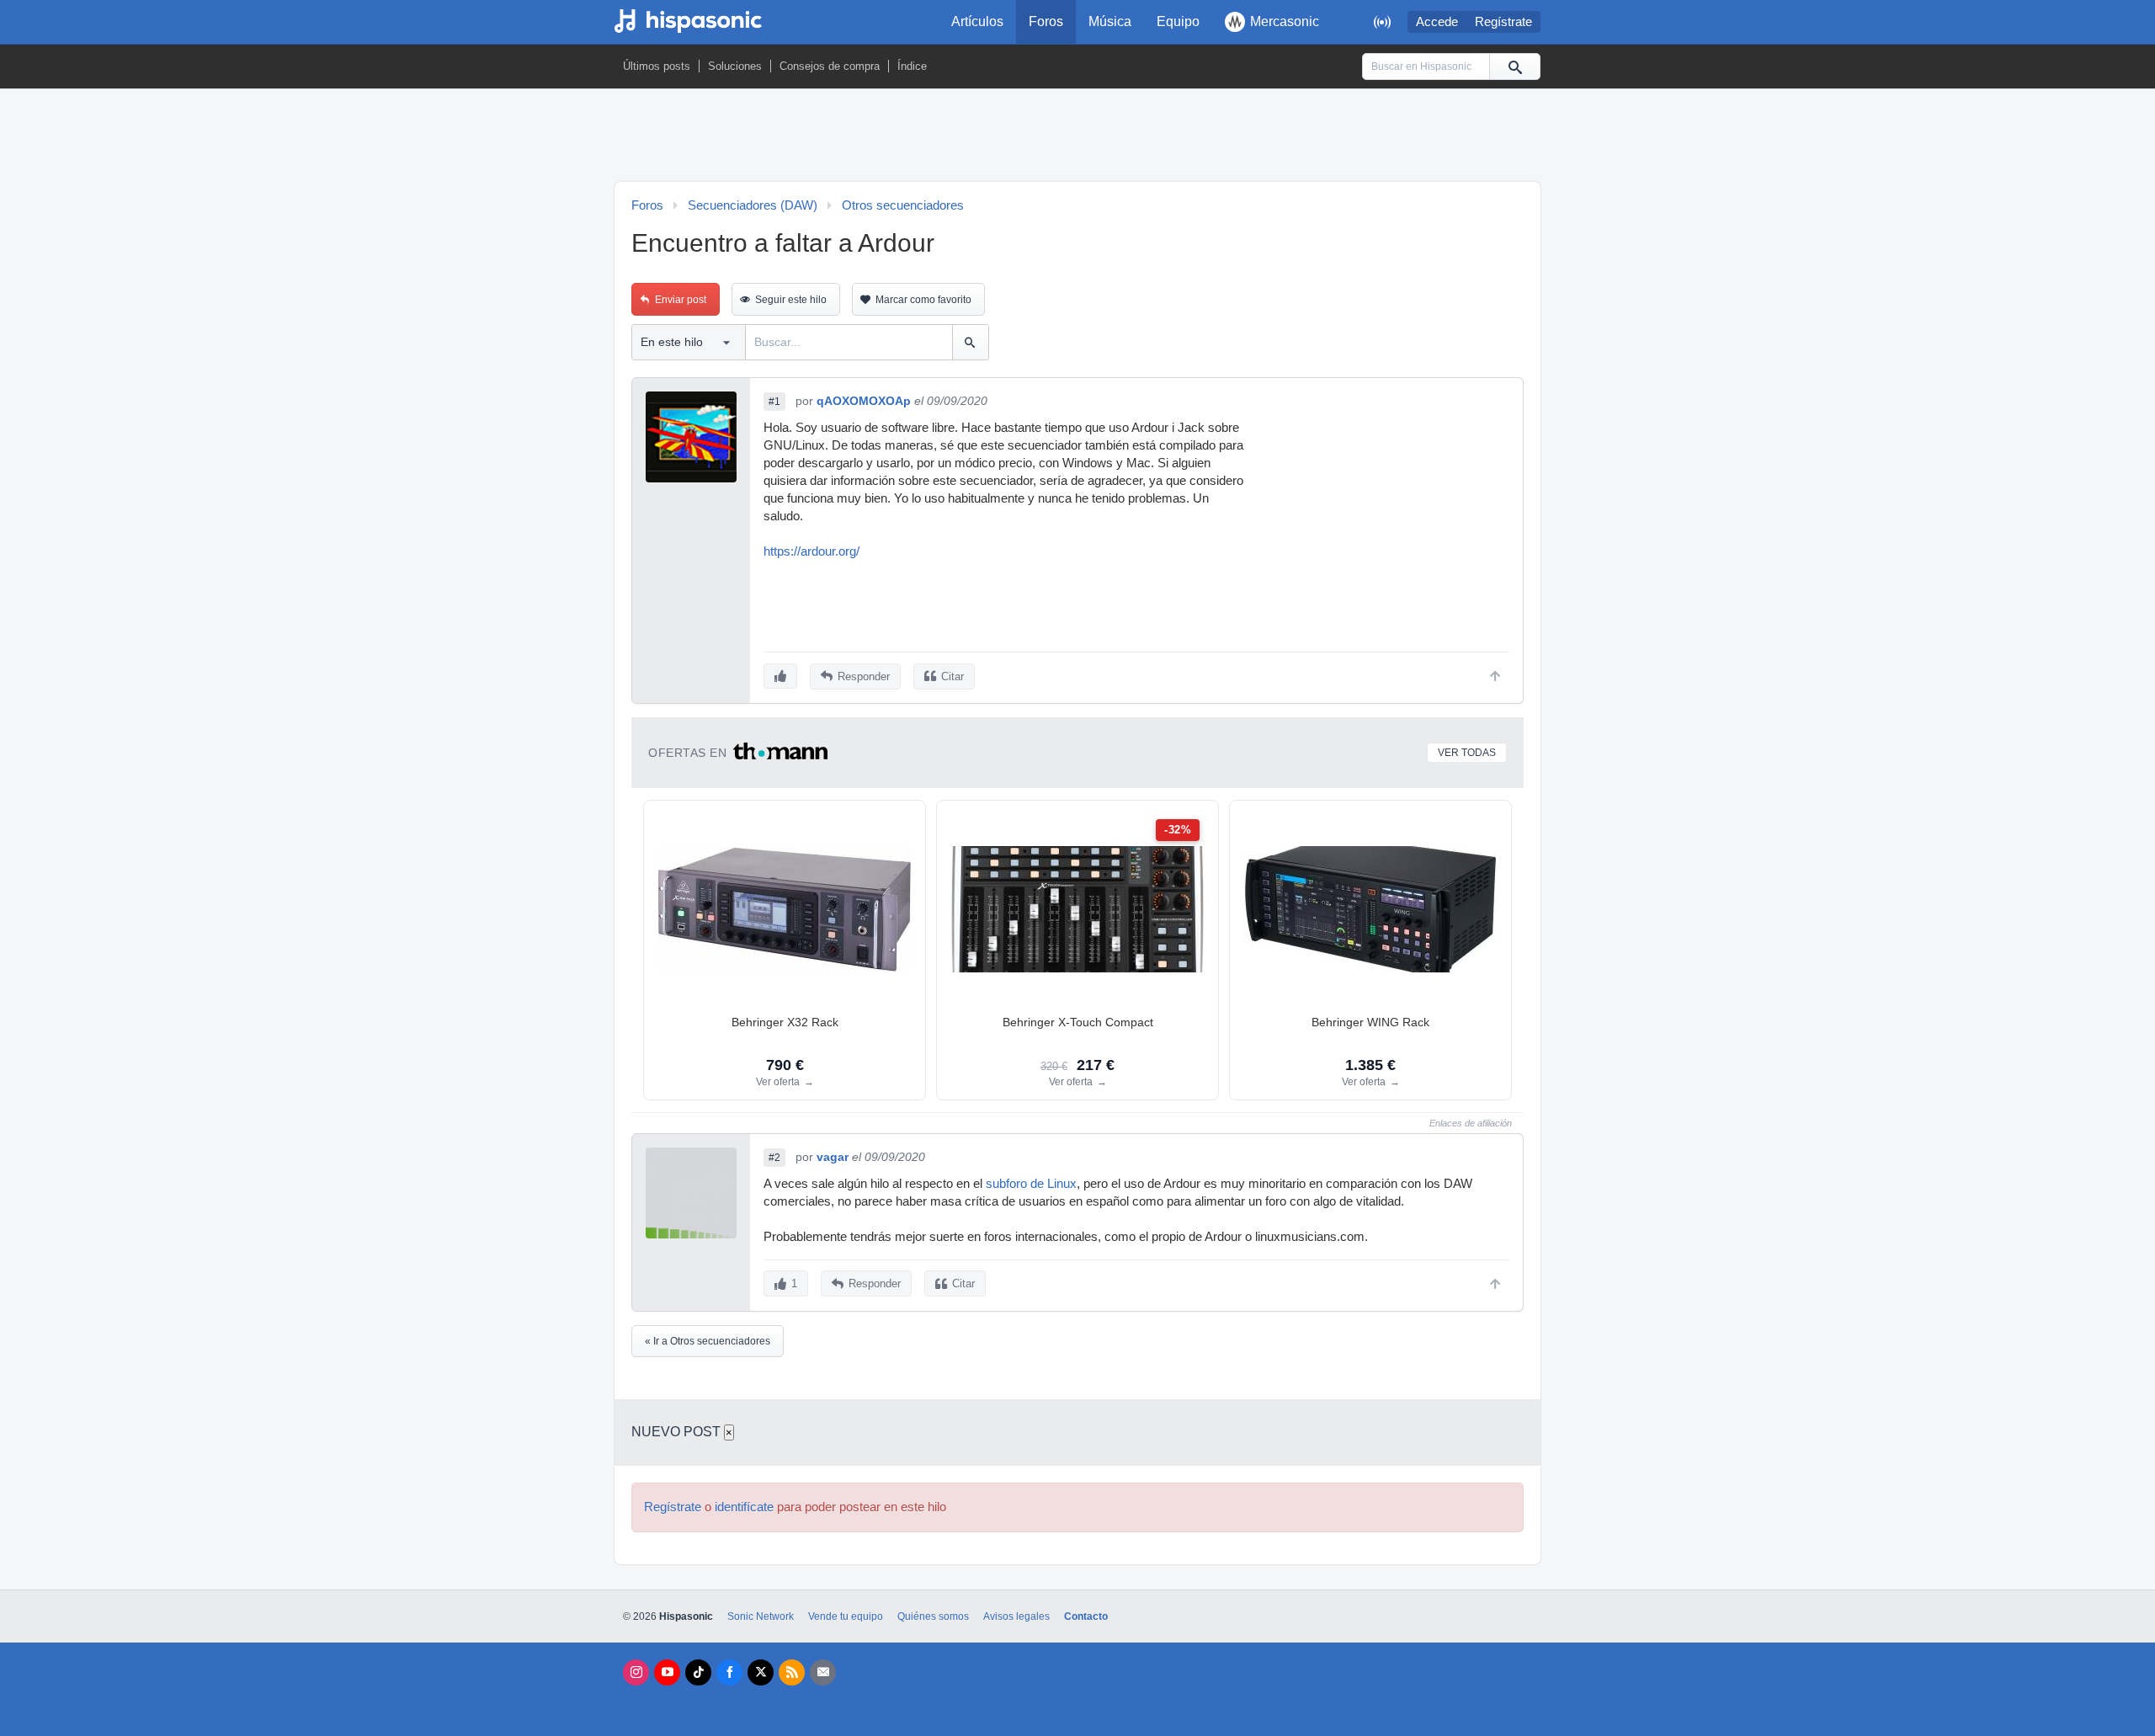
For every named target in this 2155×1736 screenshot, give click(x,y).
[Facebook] (729, 1672)
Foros (1046, 21)
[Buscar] (1514, 67)
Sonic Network (761, 1616)
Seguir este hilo (791, 300)
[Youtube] (667, 1672)
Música (1110, 21)
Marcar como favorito (923, 300)
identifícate (744, 1507)
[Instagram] (636, 1672)
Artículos (977, 21)
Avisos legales (1016, 1616)
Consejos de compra (830, 66)
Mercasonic (1285, 21)
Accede (1437, 22)
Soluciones (735, 66)
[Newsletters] (823, 1672)
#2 (774, 1158)
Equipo (1178, 21)
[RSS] (792, 1672)
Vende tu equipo (846, 1616)
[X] (761, 1672)
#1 (774, 402)
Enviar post (681, 300)
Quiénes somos (933, 1616)
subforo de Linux (1031, 1184)
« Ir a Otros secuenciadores (708, 1341)
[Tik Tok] (698, 1672)
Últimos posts (657, 66)
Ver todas (1467, 753)
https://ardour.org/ (811, 551)
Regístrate (1503, 22)
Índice (912, 66)
